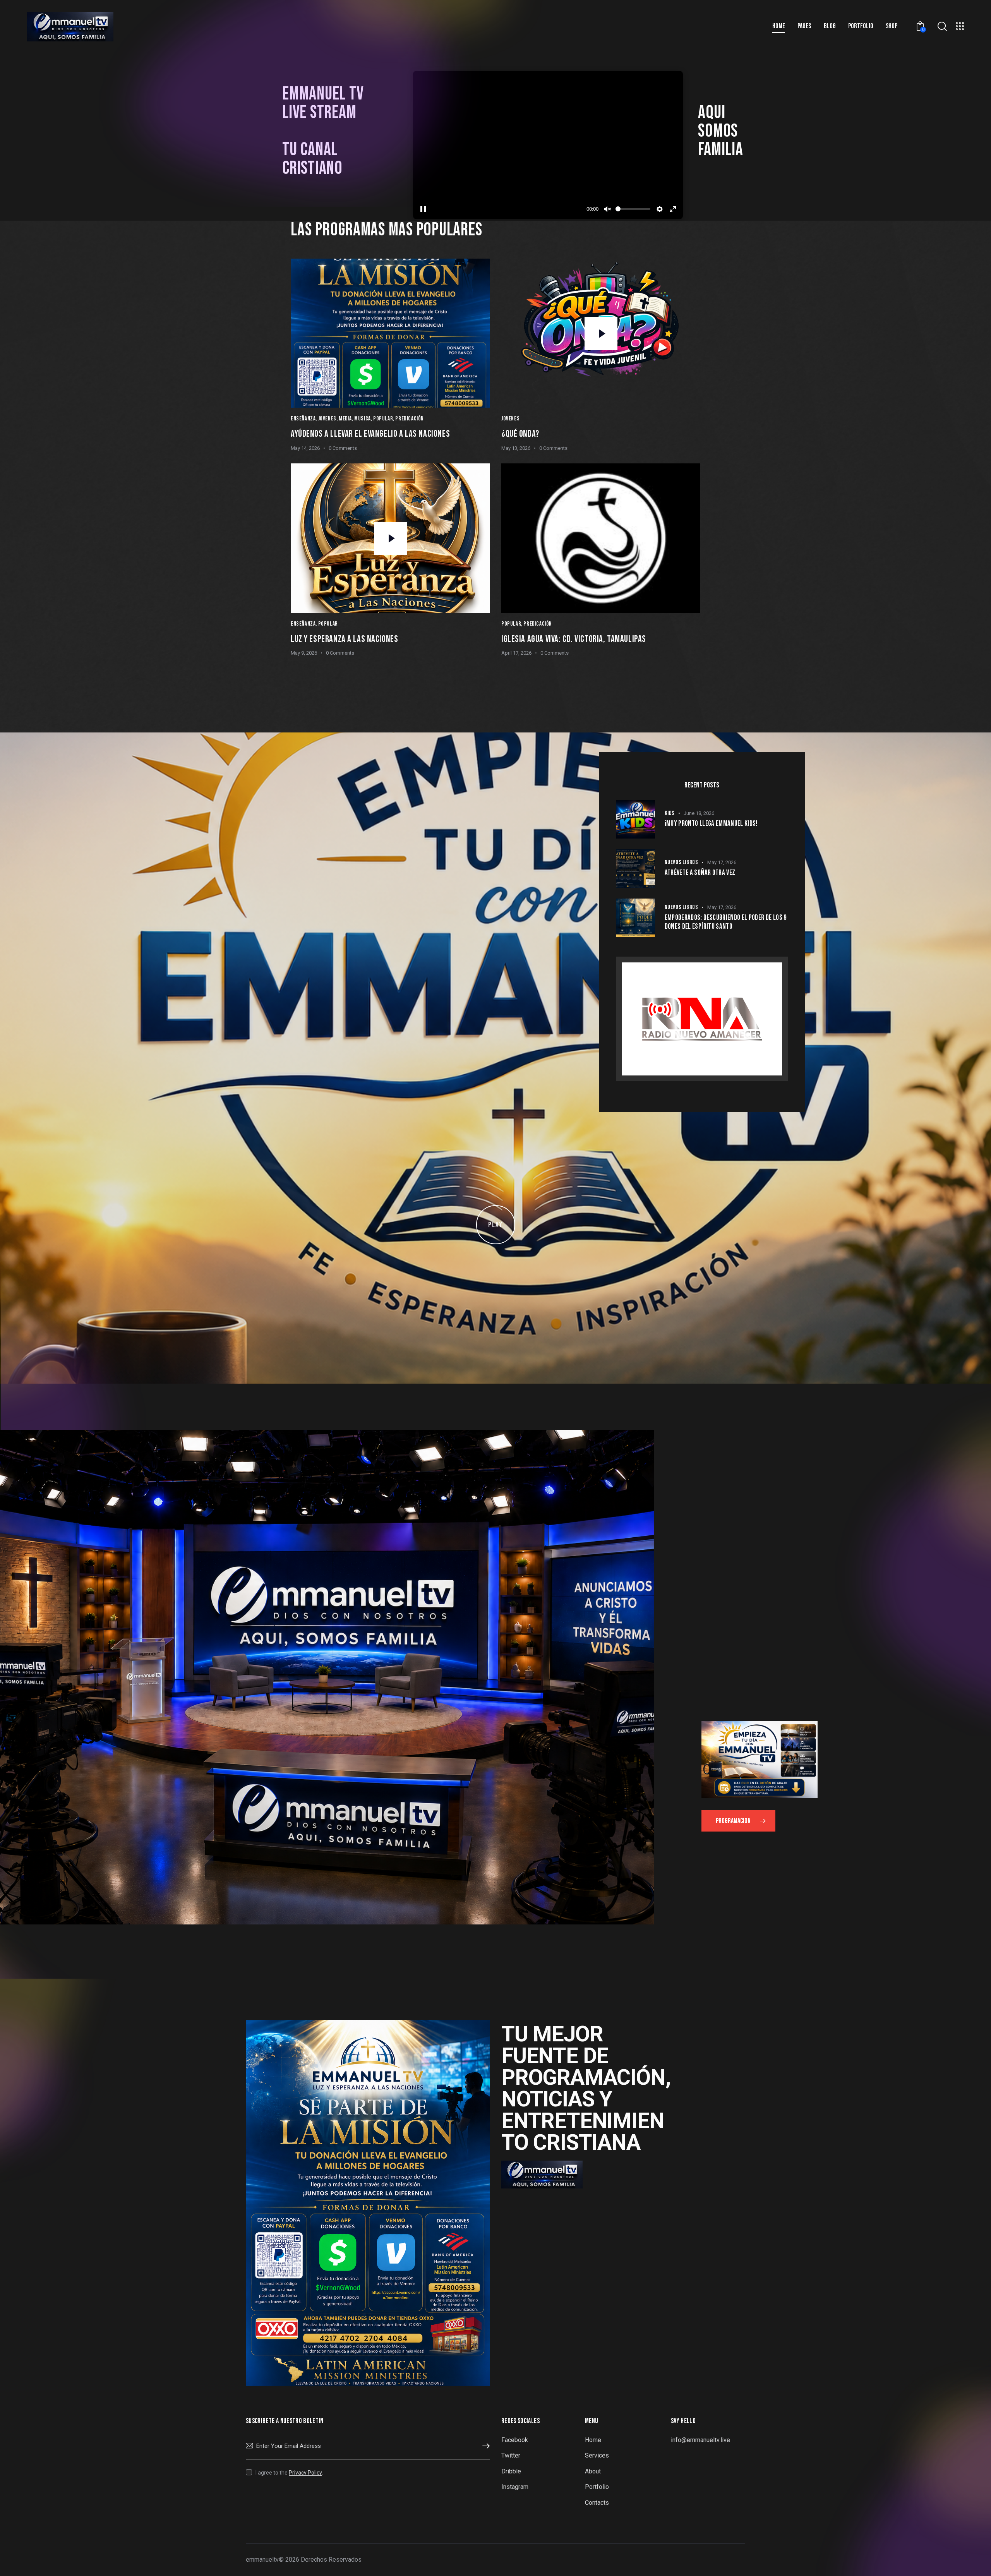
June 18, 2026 (699, 813)
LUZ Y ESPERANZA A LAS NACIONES (344, 639)
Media (345, 419)
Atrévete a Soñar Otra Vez (700, 873)
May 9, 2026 (304, 653)
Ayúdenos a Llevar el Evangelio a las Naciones (370, 434)
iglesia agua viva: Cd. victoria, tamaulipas (574, 639)
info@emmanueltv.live (700, 2440)
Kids (670, 813)
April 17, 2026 (516, 653)
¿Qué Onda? (520, 434)
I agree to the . (289, 2473)
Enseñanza (303, 419)
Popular (383, 419)
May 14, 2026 (305, 448)
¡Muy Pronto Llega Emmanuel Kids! (711, 824)
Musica (363, 419)
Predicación (410, 419)
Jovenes (327, 419)
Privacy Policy (305, 2473)
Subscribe (484, 2446)
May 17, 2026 (722, 862)
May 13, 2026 (516, 448)
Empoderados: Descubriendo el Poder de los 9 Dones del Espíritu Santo (726, 922)
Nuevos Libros (682, 862)
